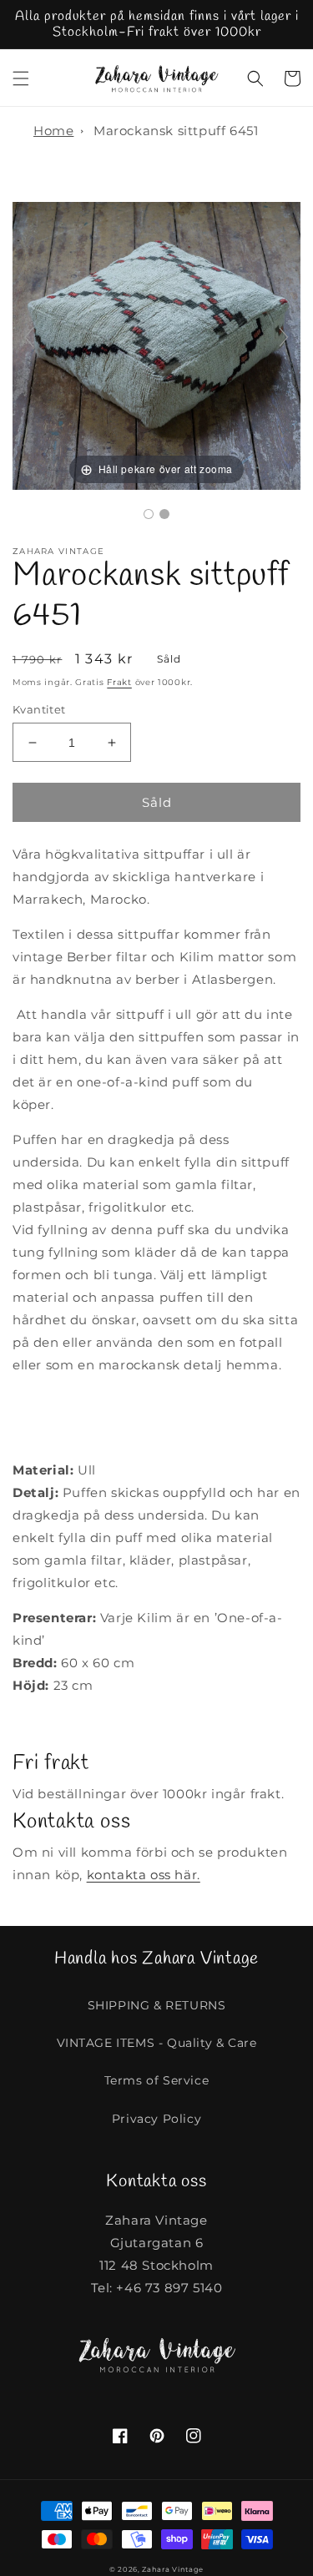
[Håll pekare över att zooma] (156, 344)
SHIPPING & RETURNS (157, 2005)
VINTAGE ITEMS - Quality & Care (157, 2043)
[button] (21, 78)
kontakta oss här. (144, 1875)
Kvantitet (39, 709)
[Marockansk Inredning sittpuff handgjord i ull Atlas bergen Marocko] (149, 514)
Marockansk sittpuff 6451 (176, 131)
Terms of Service (157, 2080)
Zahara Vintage (173, 2569)
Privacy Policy (156, 2119)
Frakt (119, 682)
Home (53, 131)
